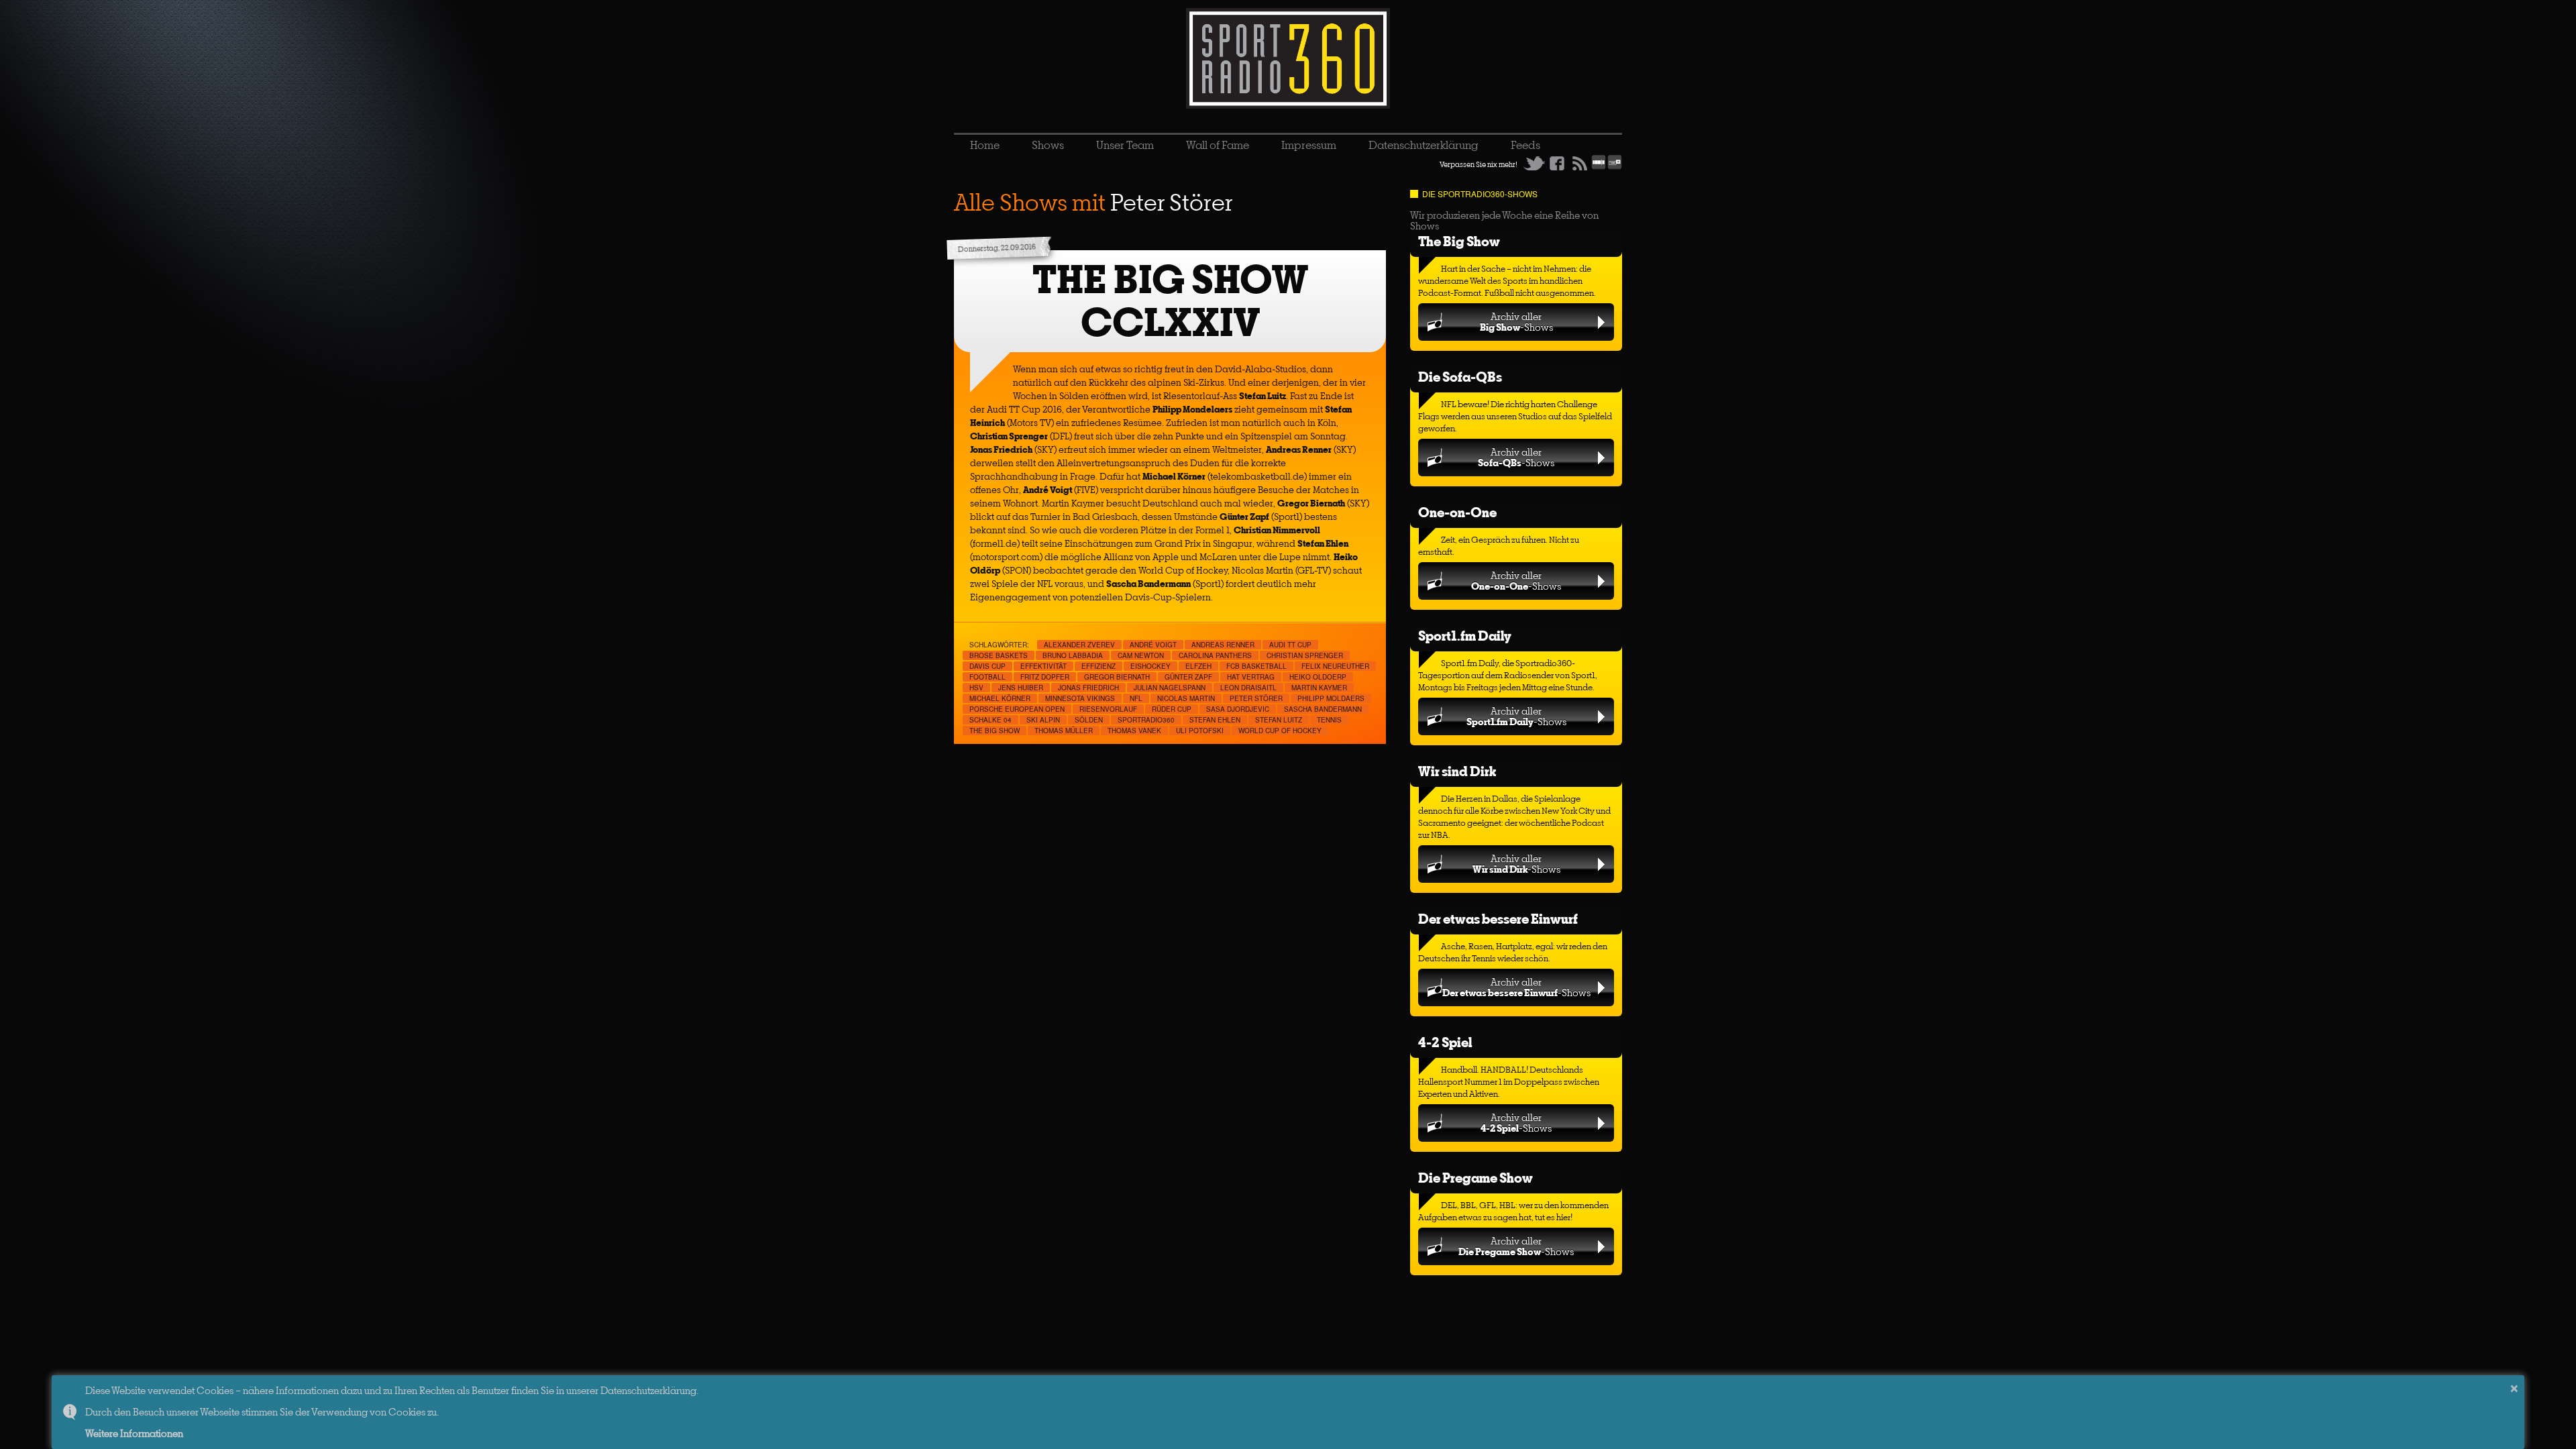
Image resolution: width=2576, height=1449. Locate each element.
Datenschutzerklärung (1424, 145)
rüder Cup (1172, 709)
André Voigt (1153, 645)
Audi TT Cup (1290, 645)
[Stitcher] (1599, 167)
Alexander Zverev (1079, 645)
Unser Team (1125, 145)
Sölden (1089, 720)
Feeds (1525, 145)
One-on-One (1457, 512)
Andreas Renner (1223, 645)
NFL (1136, 698)
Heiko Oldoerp (1318, 677)
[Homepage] (1288, 58)
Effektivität (1043, 666)
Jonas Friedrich (1088, 688)
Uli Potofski (1200, 731)
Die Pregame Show (1475, 1178)
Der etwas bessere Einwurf (1498, 919)
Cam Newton (1141, 655)
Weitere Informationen (134, 1433)
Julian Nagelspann (1170, 688)
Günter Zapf (1188, 677)
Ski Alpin (1043, 720)
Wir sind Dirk (1457, 771)
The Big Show (1459, 241)
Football (987, 677)
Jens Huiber (1021, 688)
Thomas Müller (1064, 731)
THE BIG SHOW (995, 731)
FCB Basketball (1256, 666)
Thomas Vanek (1134, 731)
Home (985, 145)
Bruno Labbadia (1073, 655)
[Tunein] (1615, 167)
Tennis (1329, 720)
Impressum (1309, 145)
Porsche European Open (1017, 709)
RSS (1580, 163)
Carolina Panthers (1215, 655)
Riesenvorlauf (1108, 709)
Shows (1048, 145)
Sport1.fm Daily (1465, 636)
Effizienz (1098, 666)
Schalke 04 (990, 720)
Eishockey (1150, 666)
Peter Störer (1256, 698)
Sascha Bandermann (1323, 709)
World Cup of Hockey (1280, 731)
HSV (976, 688)
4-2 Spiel (1445, 1042)
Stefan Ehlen (1215, 720)
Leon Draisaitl (1248, 688)
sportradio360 (1146, 720)
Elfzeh (1198, 666)
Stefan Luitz (1279, 720)
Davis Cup (987, 666)
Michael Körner (1000, 698)
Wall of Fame (1218, 145)
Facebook (1557, 163)
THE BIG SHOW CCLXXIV (1170, 301)
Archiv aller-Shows (1516, 322)
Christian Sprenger (1305, 655)
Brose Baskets (999, 655)
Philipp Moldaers (1331, 698)
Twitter (1534, 163)
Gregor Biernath (1117, 677)
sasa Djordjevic (1238, 709)
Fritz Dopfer (1045, 677)
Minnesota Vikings (1080, 698)
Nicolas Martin (1186, 698)
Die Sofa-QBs (1460, 377)
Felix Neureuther (1335, 666)
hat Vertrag (1251, 677)
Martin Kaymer (1319, 688)
